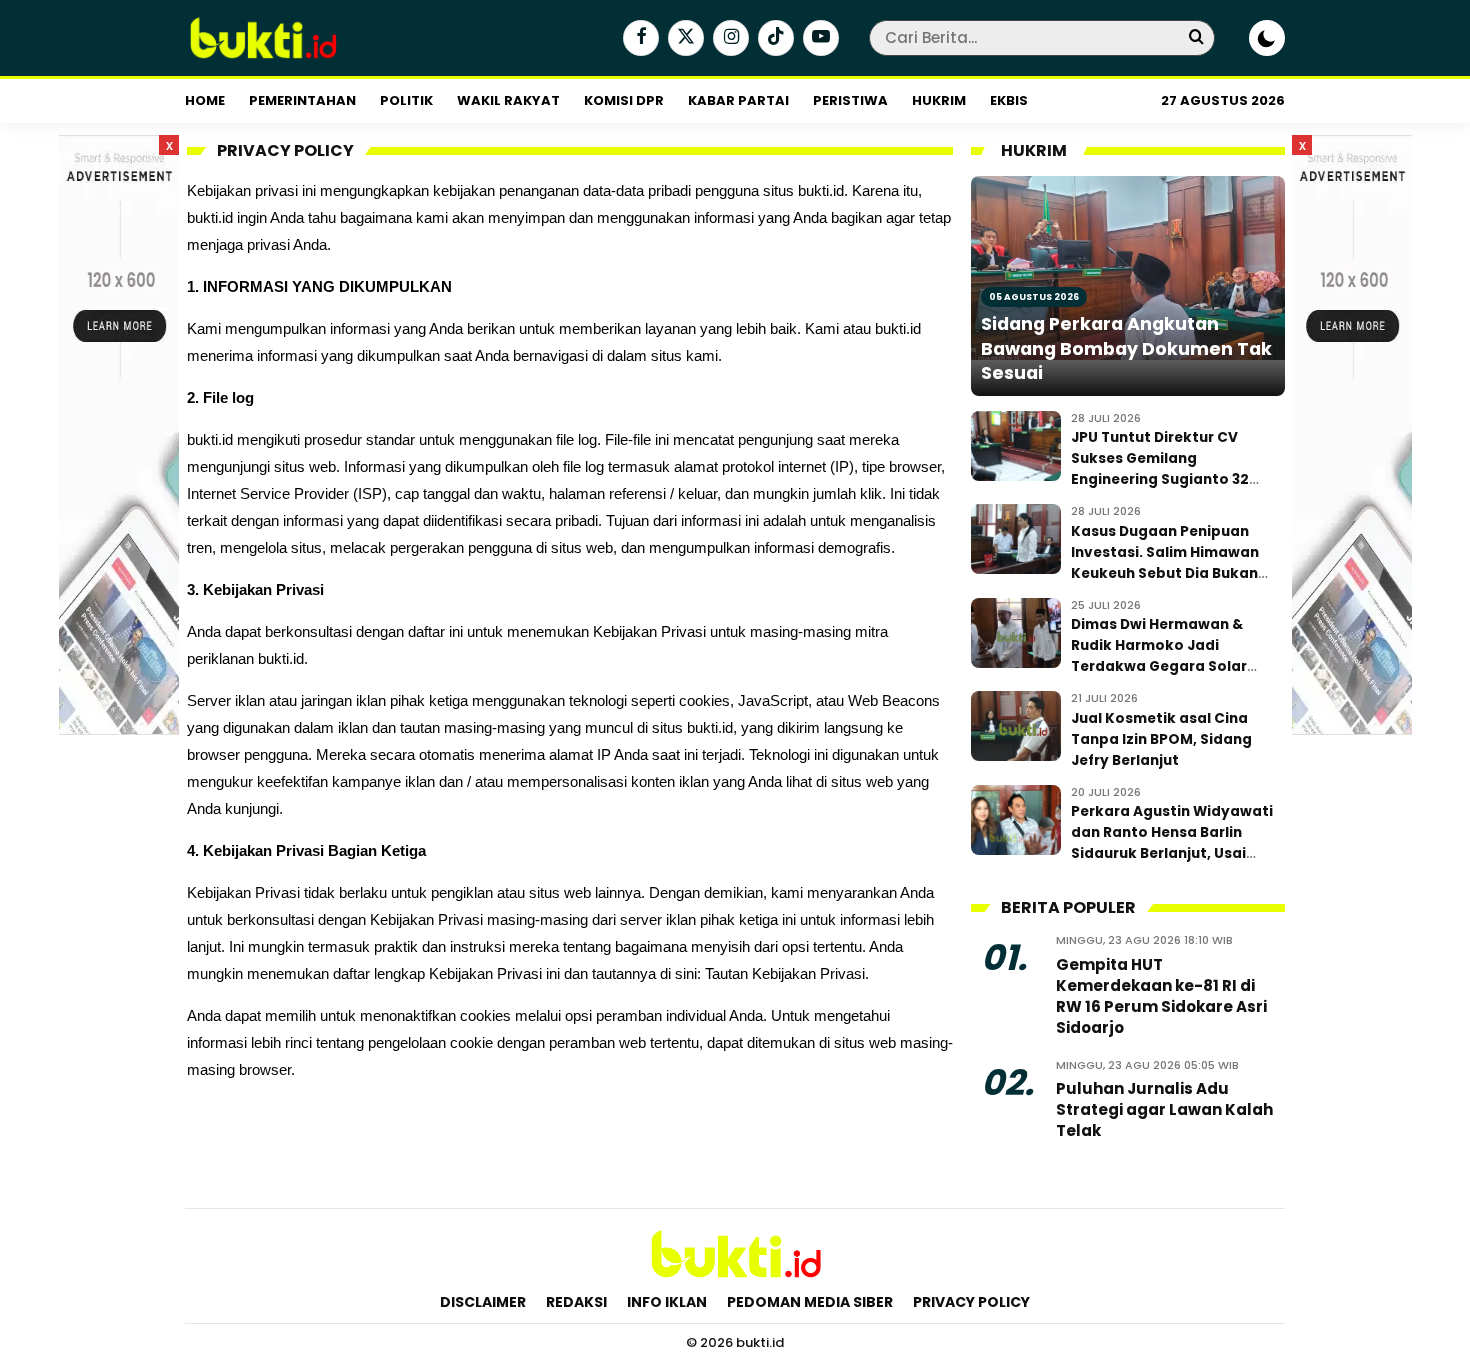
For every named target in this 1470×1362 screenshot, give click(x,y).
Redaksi (576, 1302)
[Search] (1196, 37)
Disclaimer (483, 1302)
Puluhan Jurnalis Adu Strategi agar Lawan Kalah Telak (1164, 1109)
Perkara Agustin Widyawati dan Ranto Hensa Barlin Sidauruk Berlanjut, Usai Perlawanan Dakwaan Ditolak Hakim (1172, 853)
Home (205, 100)
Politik (406, 100)
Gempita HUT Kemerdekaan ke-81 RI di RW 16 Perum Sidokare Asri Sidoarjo (1161, 996)
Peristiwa (850, 100)
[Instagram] (728, 39)
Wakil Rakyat (508, 100)
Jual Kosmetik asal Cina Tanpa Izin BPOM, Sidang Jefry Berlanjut (1161, 739)
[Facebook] (638, 39)
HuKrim (939, 100)
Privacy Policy (971, 1302)
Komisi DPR (624, 100)
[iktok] (773, 39)
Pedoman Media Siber (810, 1302)
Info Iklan (667, 1302)
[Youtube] (818, 39)
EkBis (1009, 100)
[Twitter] (683, 39)
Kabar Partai (738, 100)
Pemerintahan (302, 100)
